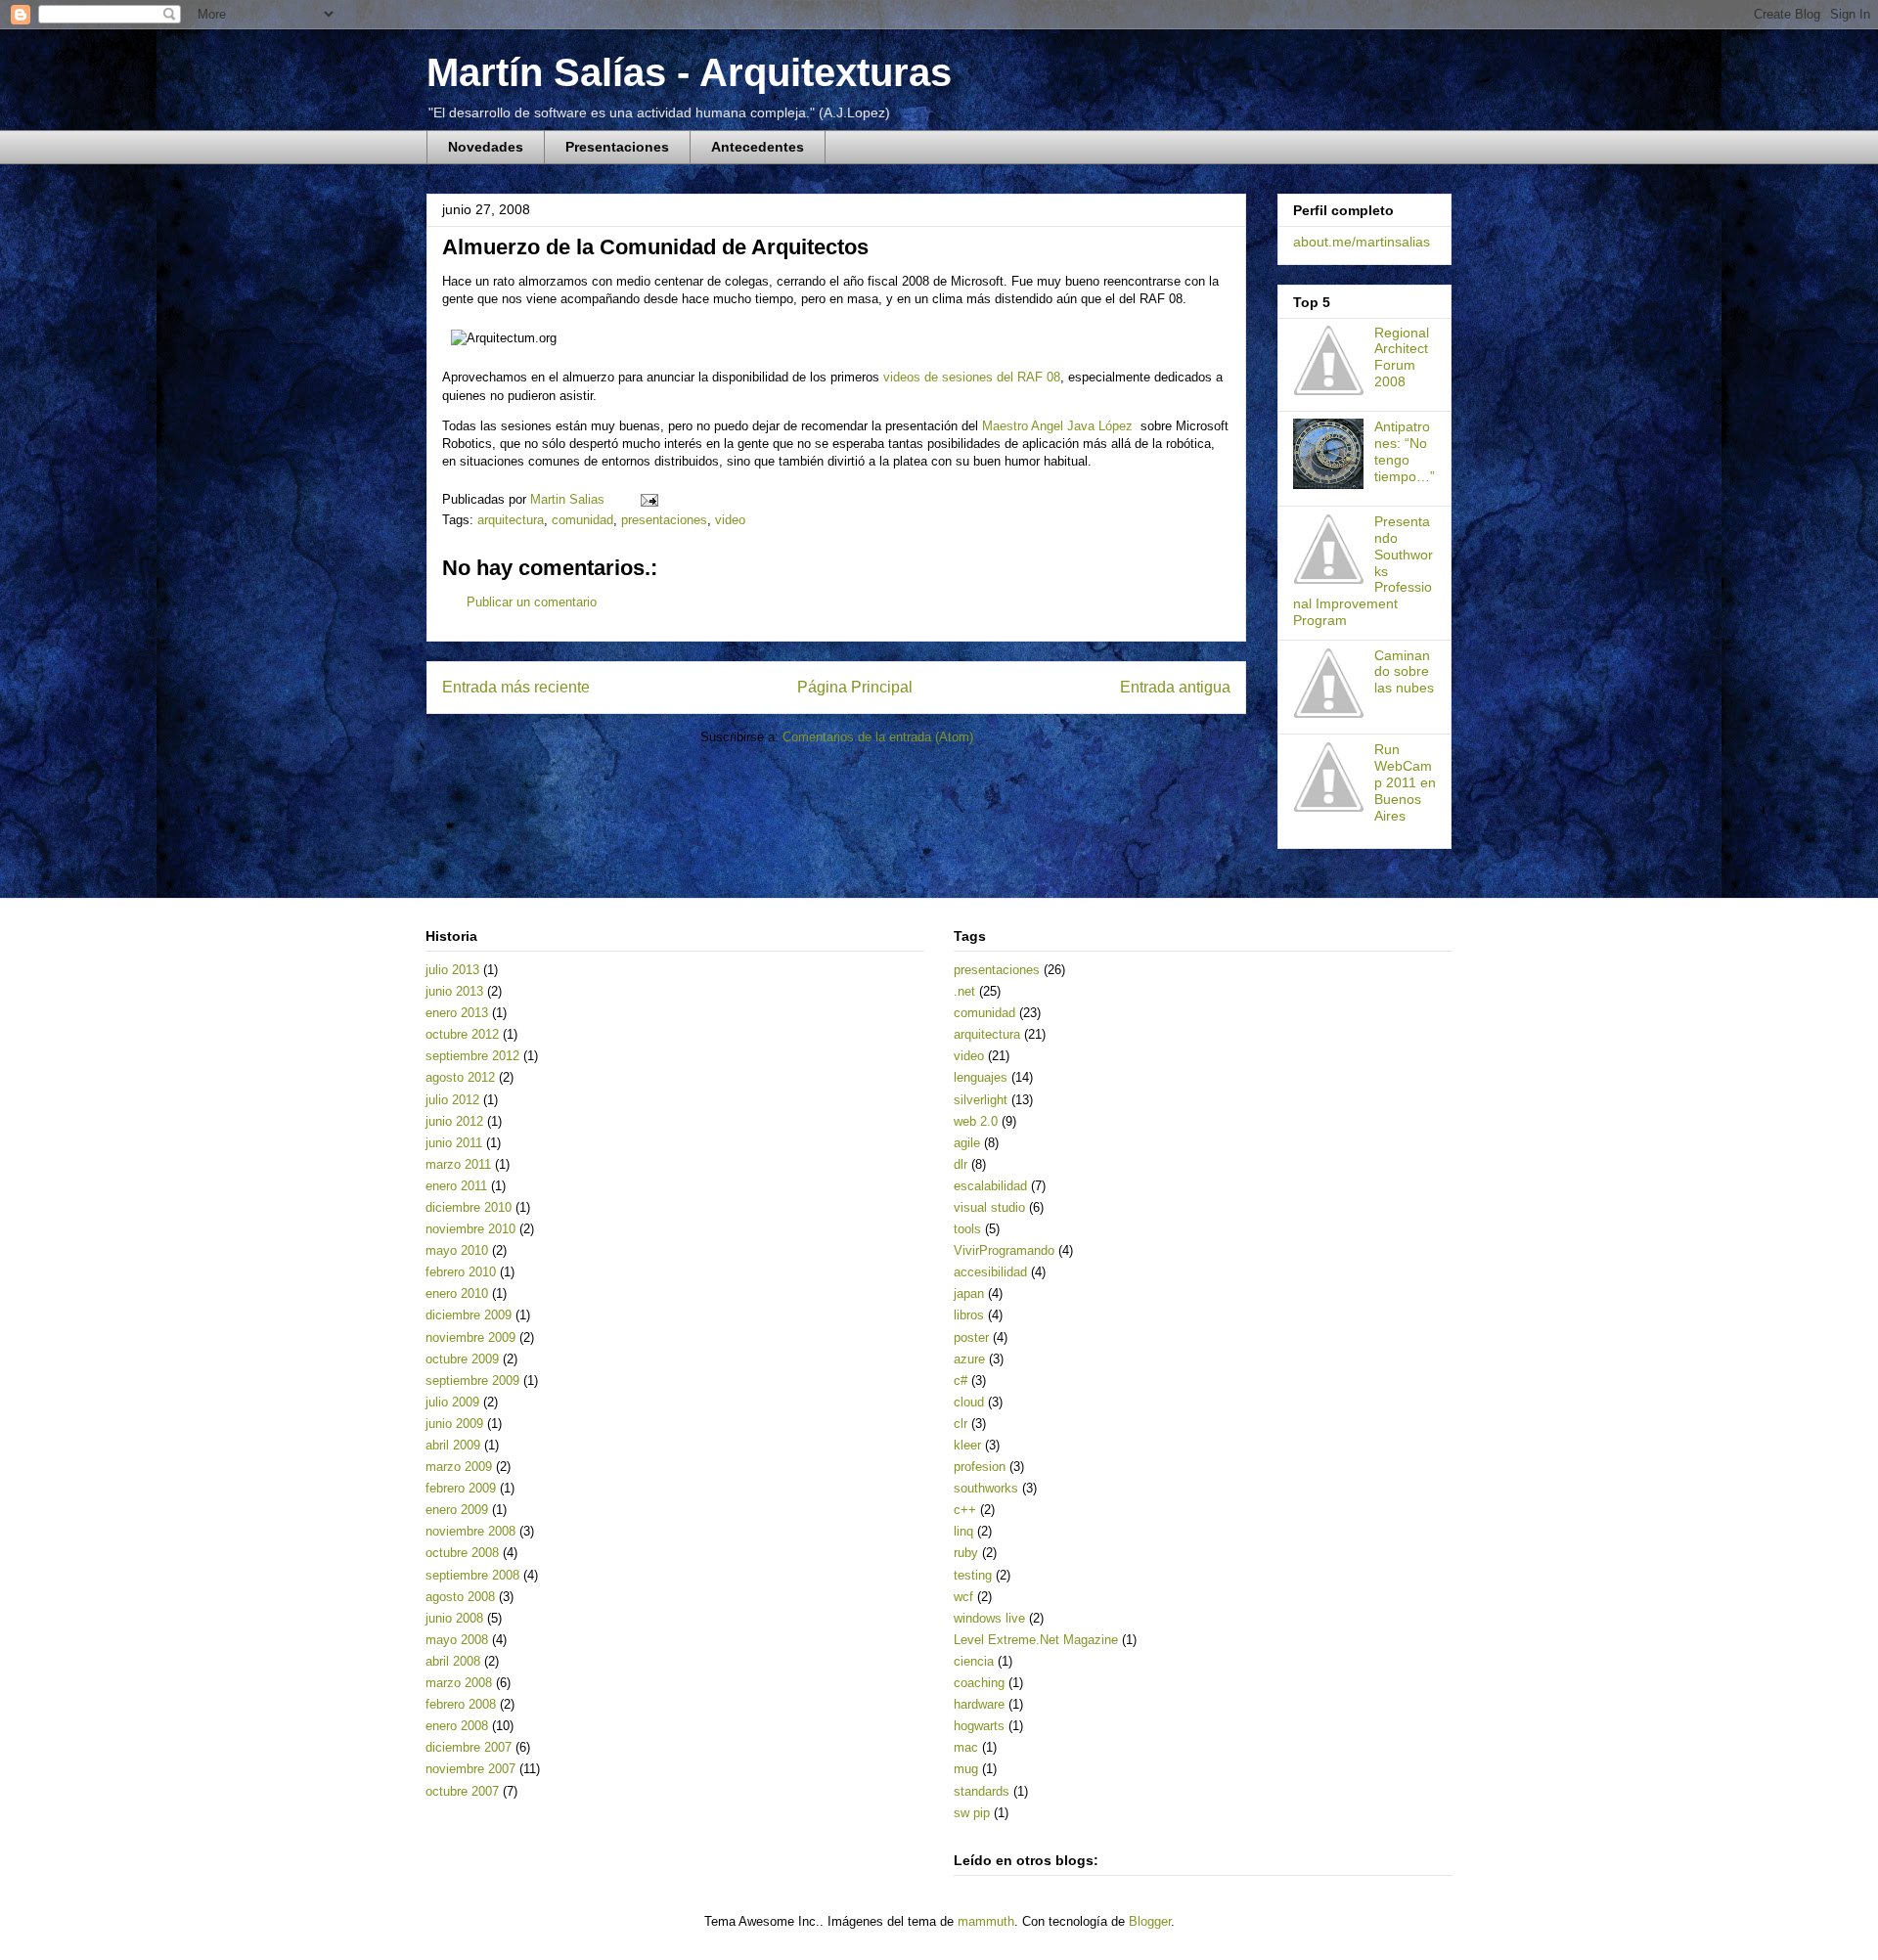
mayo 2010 (457, 1250)
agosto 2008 (460, 1597)
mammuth (986, 1921)
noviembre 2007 (470, 1769)
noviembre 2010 (470, 1229)
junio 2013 (454, 991)
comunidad (582, 520)
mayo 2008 (457, 1640)
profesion (980, 1467)
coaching (979, 1683)
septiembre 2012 (472, 1056)
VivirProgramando (1004, 1250)
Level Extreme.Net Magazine (1036, 1640)
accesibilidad (990, 1272)
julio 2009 (452, 1402)
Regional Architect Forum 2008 (1402, 357)
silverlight (981, 1100)
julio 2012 (452, 1100)
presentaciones (664, 520)
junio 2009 (454, 1424)
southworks (986, 1488)
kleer (967, 1445)
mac (966, 1747)
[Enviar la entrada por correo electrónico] (648, 499)
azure (969, 1359)
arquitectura (511, 520)
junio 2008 (454, 1618)
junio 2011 (454, 1143)
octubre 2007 (462, 1791)
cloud (969, 1402)
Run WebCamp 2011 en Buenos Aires (1405, 782)
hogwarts (979, 1726)
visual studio (989, 1207)
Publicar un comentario (532, 602)
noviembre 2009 (470, 1337)
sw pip (972, 1813)
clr (961, 1424)
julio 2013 (452, 970)
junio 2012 (454, 1121)
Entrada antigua (1175, 687)
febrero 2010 (461, 1272)
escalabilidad (990, 1186)
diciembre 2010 (469, 1207)
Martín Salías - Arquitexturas (689, 72)
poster (971, 1337)
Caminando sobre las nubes (1404, 672)
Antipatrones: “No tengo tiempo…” (1405, 451)
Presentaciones (617, 147)
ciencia (974, 1661)
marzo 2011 (458, 1164)
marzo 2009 (459, 1467)
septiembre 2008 (472, 1575)
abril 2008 (453, 1661)
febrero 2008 (461, 1704)
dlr (961, 1164)
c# (961, 1381)
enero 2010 (457, 1293)
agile (967, 1143)
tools (967, 1229)
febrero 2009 (461, 1488)
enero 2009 (457, 1510)
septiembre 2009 (472, 1381)
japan (969, 1293)
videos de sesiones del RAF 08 (972, 377)
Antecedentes (758, 147)
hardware (979, 1704)
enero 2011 (456, 1186)
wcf (963, 1597)
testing (973, 1575)
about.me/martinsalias (1362, 242)
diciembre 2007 (469, 1747)
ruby (966, 1553)
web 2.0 (976, 1121)
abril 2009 (453, 1445)
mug (966, 1769)
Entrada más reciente (516, 687)
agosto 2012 (460, 1077)
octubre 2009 (462, 1359)
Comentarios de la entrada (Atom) (878, 737)
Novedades (486, 147)
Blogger (1150, 1921)
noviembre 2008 (470, 1531)
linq (963, 1531)
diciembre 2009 (469, 1315)
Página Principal (855, 687)
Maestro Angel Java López (1057, 426)
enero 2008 (457, 1726)
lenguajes (981, 1077)
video (730, 520)
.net (964, 991)
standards (982, 1791)
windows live (989, 1618)
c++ (965, 1510)
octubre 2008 (462, 1553)
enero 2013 (457, 1013)
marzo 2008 (459, 1683)
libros (969, 1315)
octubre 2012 (462, 1034)
